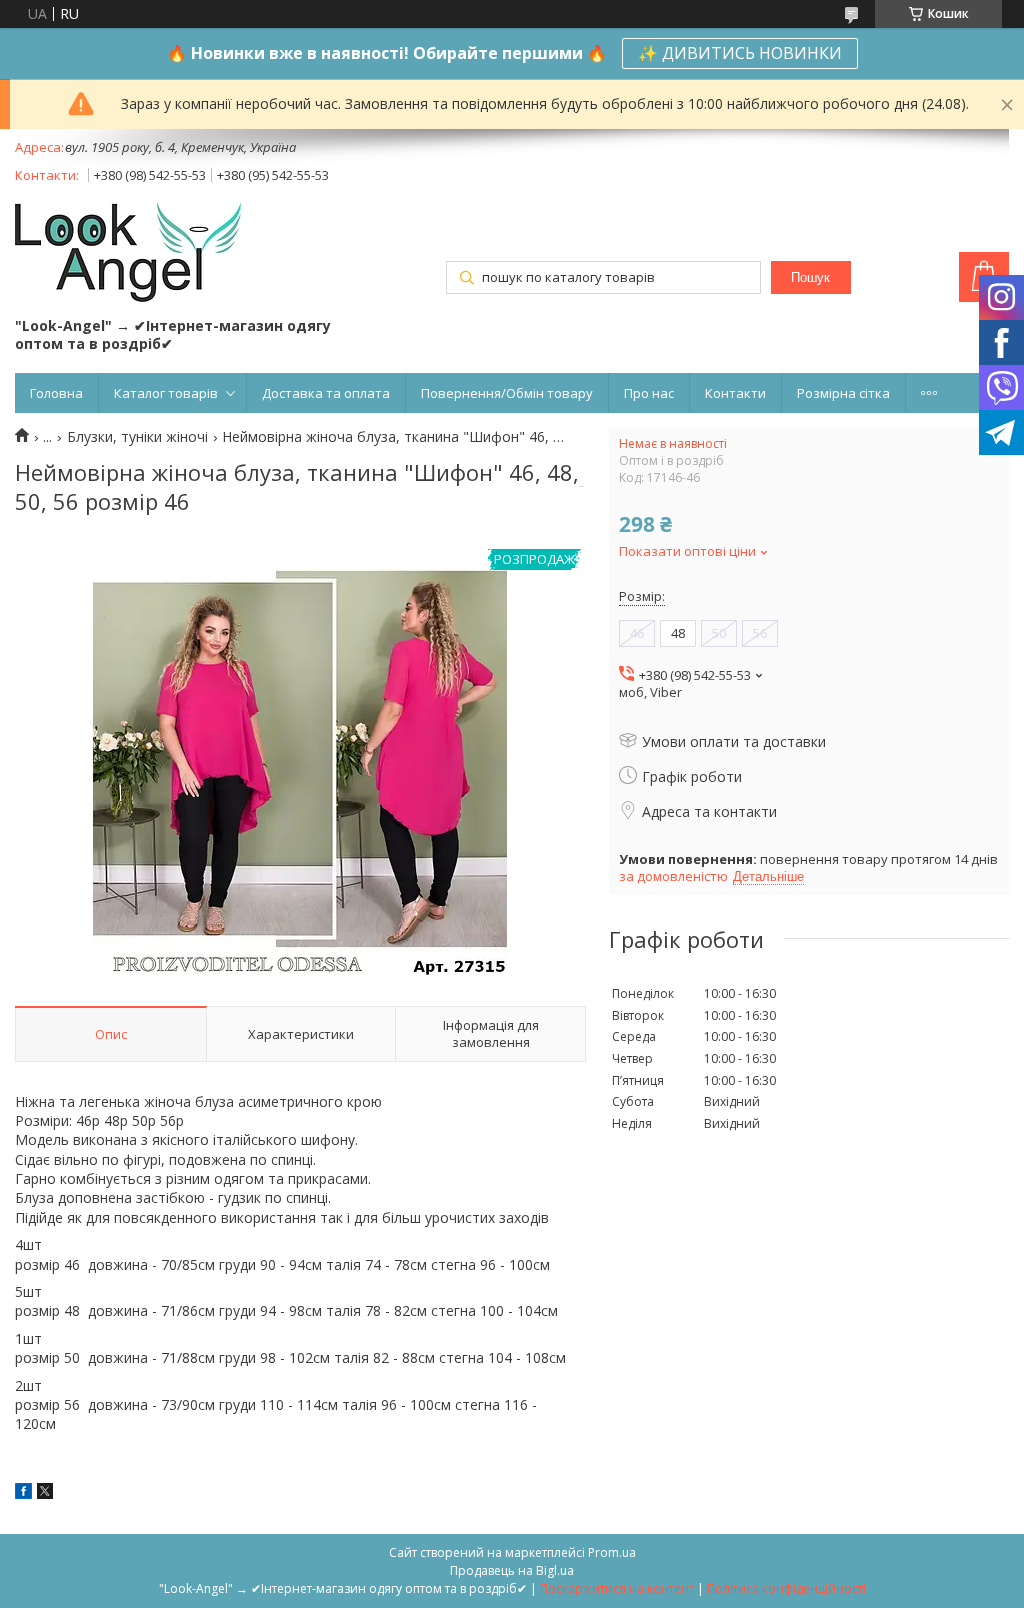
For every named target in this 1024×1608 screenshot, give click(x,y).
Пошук (810, 277)
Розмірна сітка (843, 393)
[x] (45, 1493)
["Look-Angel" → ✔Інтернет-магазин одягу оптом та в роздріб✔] (128, 254)
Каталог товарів (166, 393)
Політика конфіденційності (786, 1588)
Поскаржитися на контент (617, 1588)
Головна (56, 393)
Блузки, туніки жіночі (137, 437)
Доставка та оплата (326, 393)
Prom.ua (612, 1552)
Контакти (735, 393)
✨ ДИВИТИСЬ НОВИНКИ (740, 53)
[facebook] (23, 1493)
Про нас (649, 393)
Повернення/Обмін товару (507, 393)
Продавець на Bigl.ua (512, 1570)
